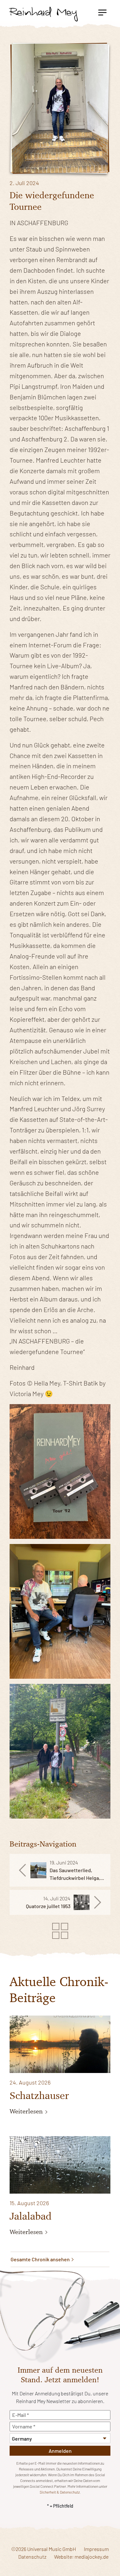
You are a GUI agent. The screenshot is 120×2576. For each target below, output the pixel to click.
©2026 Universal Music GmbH (44, 2549)
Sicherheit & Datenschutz (60, 2492)
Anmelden (60, 2451)
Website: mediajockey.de (81, 2557)
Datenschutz (32, 2557)
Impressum (96, 2549)
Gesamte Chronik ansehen (41, 2259)
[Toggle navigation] (102, 12)
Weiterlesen (27, 2111)
